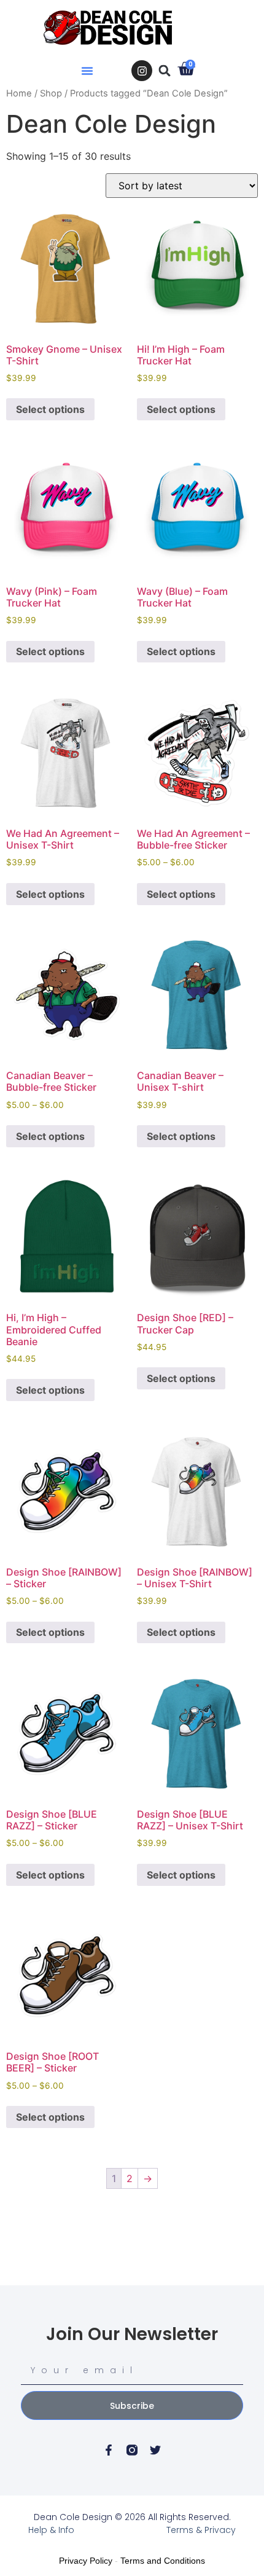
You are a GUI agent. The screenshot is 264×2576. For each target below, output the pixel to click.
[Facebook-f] (109, 2450)
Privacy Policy (86, 2561)
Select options (50, 409)
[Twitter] (155, 2450)
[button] (87, 71)
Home (19, 93)
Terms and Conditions (163, 2561)
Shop (51, 93)
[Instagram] (142, 71)
